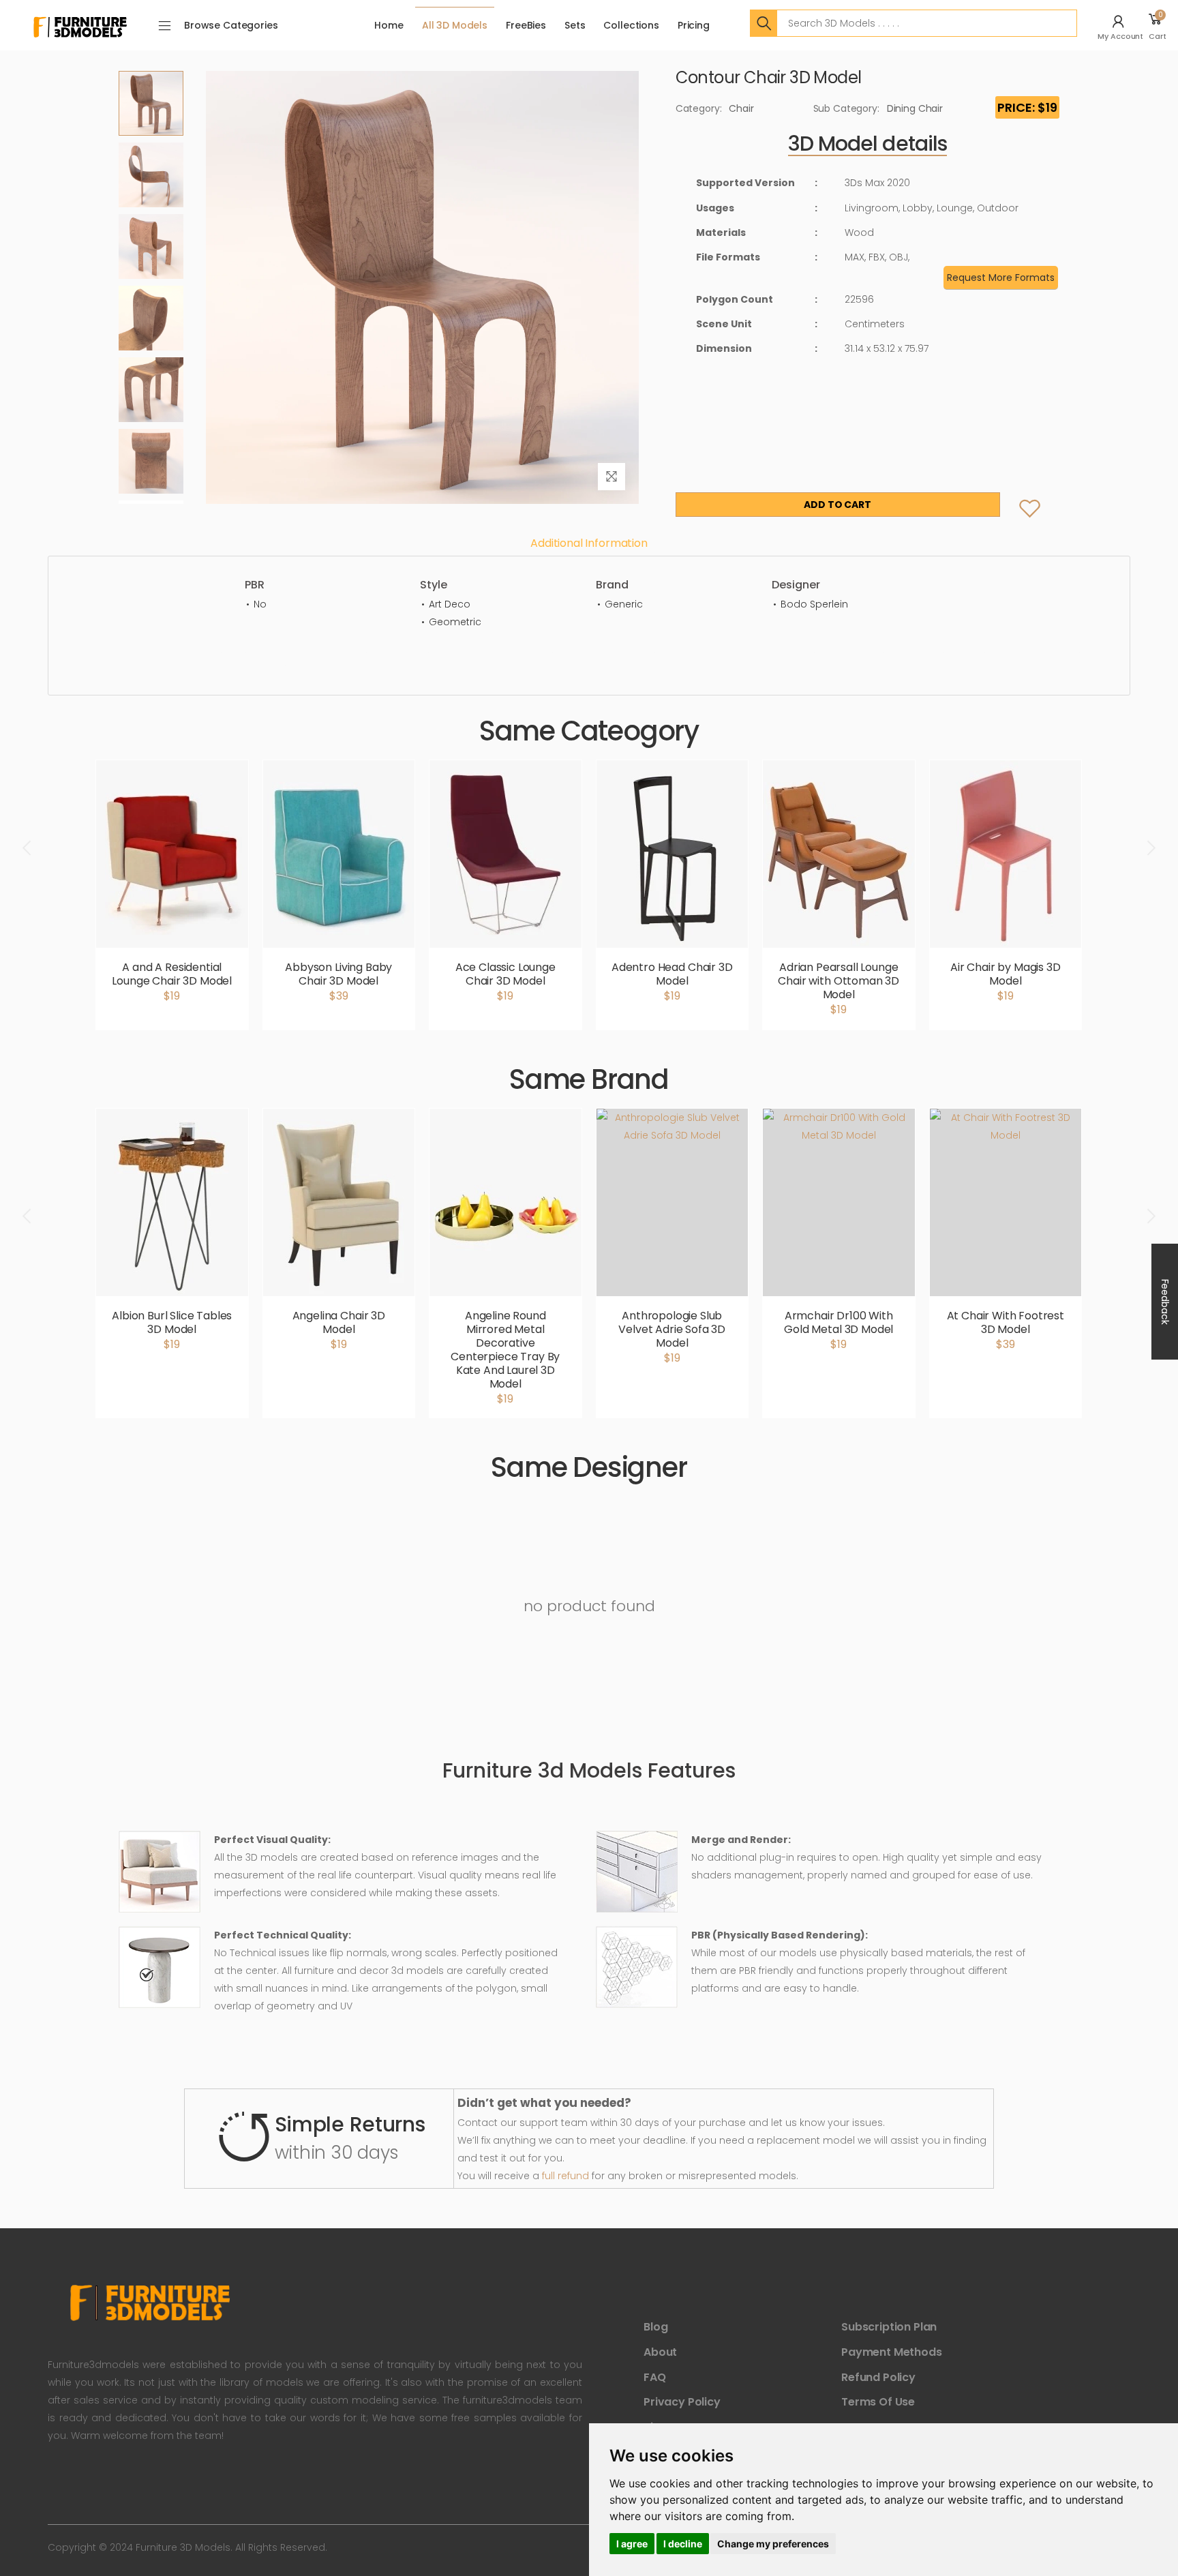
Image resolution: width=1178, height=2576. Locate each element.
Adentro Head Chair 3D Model (672, 974)
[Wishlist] (1019, 495)
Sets (575, 25)
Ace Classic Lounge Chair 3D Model (505, 974)
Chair (741, 108)
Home (389, 25)
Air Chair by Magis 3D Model (1006, 974)
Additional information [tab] (589, 543)
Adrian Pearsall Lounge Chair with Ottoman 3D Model (839, 981)
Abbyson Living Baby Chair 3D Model (338, 974)
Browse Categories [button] (231, 25)
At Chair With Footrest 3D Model (1006, 1322)
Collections (631, 25)
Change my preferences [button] (773, 2544)
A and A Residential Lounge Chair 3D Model (172, 974)
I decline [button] (683, 2544)
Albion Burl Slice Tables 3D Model (172, 1322)
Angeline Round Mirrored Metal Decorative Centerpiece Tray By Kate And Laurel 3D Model (505, 1350)
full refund (565, 2176)
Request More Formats (1001, 278)
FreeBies (526, 25)
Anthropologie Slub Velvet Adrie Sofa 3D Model (672, 1329)
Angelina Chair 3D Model (339, 1322)
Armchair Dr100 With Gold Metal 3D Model (839, 1322)
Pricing (694, 25)
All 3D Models (455, 25)
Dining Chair (915, 108)
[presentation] (28, 848)
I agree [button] (632, 2544)
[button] (1122, 25)
